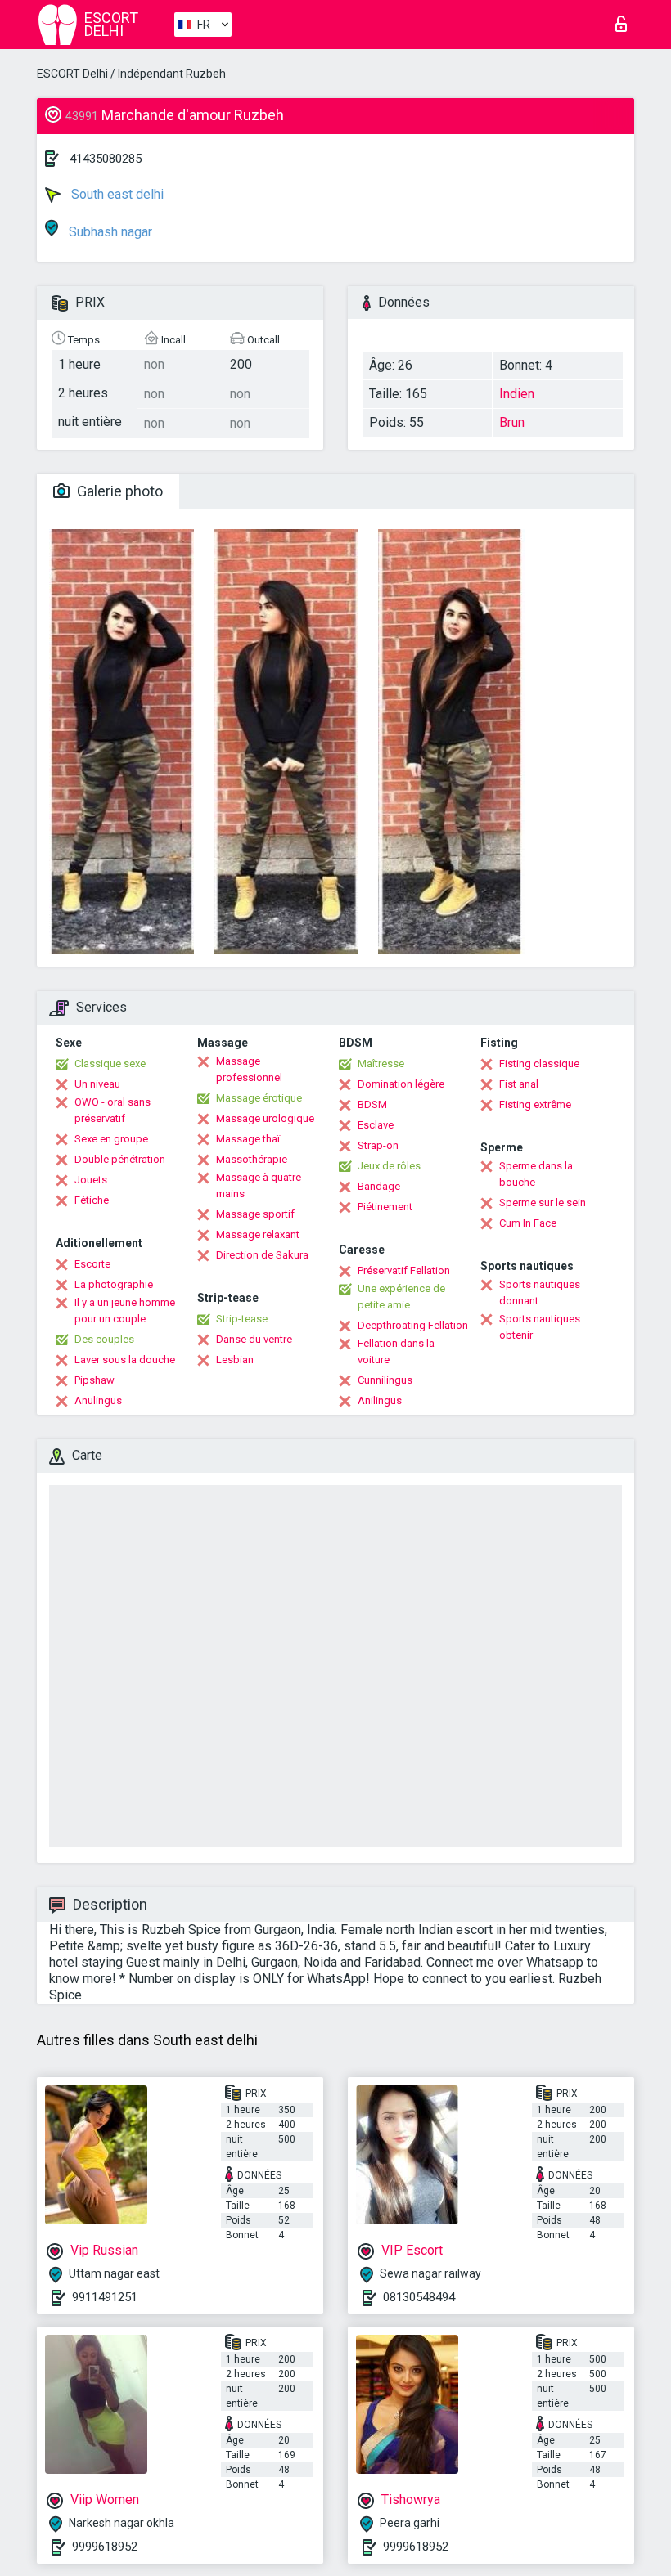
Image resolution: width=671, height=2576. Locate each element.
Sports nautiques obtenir (540, 1327)
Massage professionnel (249, 1069)
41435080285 (106, 159)
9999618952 (105, 2547)
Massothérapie (252, 1159)
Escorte (92, 1264)
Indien (517, 394)
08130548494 (419, 2297)
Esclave (376, 1125)
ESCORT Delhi (72, 74)
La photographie (114, 1284)
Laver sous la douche (125, 1360)
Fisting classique (539, 1064)
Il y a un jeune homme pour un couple (125, 1310)
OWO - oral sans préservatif (113, 1110)
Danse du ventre (254, 1339)
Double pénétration (120, 1159)
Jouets (91, 1180)
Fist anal (519, 1084)
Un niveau (97, 1084)
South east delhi (116, 194)
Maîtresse (381, 1064)
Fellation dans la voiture (396, 1351)
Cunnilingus (385, 1380)
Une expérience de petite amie (401, 1297)
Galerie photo (118, 491)
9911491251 (105, 2297)
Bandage (379, 1186)
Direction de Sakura (262, 1255)
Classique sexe (110, 1064)
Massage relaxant (258, 1234)
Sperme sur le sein (543, 1203)
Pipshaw (95, 1380)
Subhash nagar (109, 232)
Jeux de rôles (389, 1166)
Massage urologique (265, 1118)
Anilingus (380, 1400)
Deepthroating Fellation (413, 1325)
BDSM (372, 1104)
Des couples (104, 1339)
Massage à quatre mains (259, 1185)
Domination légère (401, 1084)
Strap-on (378, 1145)
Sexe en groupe (111, 1139)
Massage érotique (259, 1098)
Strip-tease (242, 1319)
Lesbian (235, 1360)
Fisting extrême (535, 1104)
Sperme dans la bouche (536, 1174)
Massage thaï (248, 1139)
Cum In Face (528, 1223)
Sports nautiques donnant (540, 1292)
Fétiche (92, 1200)
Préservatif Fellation (404, 1270)
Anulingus (98, 1400)
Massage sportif (255, 1214)
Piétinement (385, 1207)
